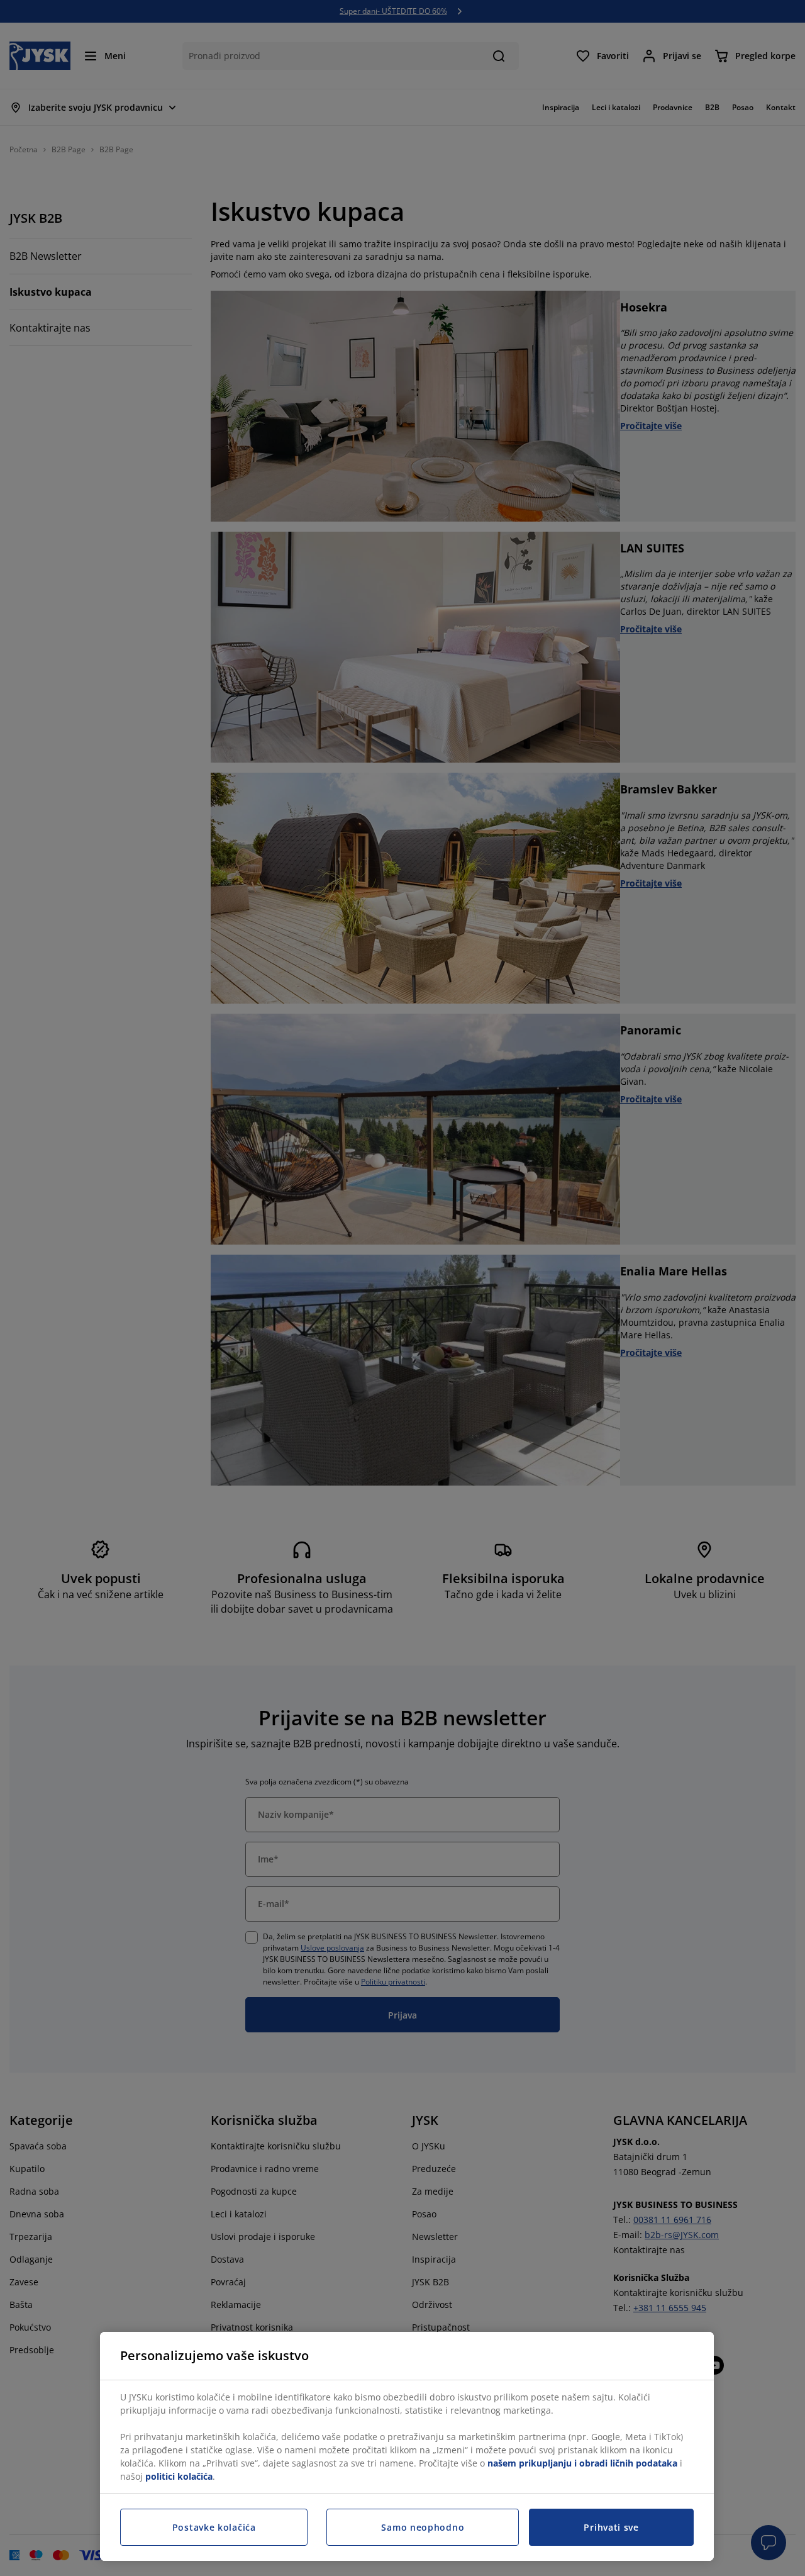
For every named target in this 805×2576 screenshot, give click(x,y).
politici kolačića (179, 2476)
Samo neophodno (423, 2527)
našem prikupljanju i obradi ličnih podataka (582, 2463)
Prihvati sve (611, 2527)
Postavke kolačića (214, 2527)
